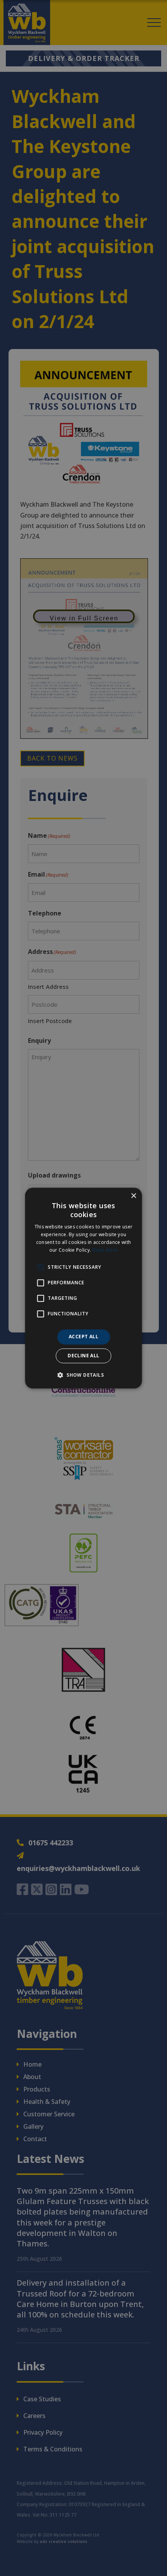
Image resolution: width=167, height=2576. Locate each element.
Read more (105, 1250)
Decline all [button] (83, 1356)
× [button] (133, 1196)
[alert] (83, 1288)
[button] (83, 1375)
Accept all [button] (83, 1337)
